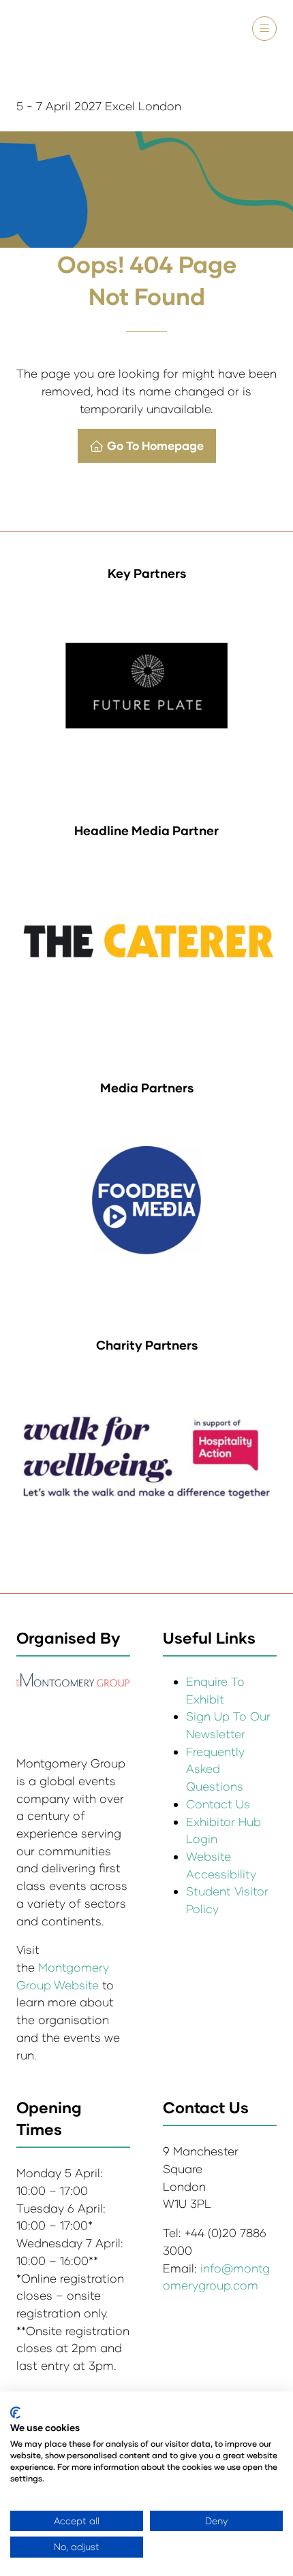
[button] (264, 29)
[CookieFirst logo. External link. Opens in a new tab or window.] (15, 2413)
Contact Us (218, 1804)
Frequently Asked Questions (215, 1769)
